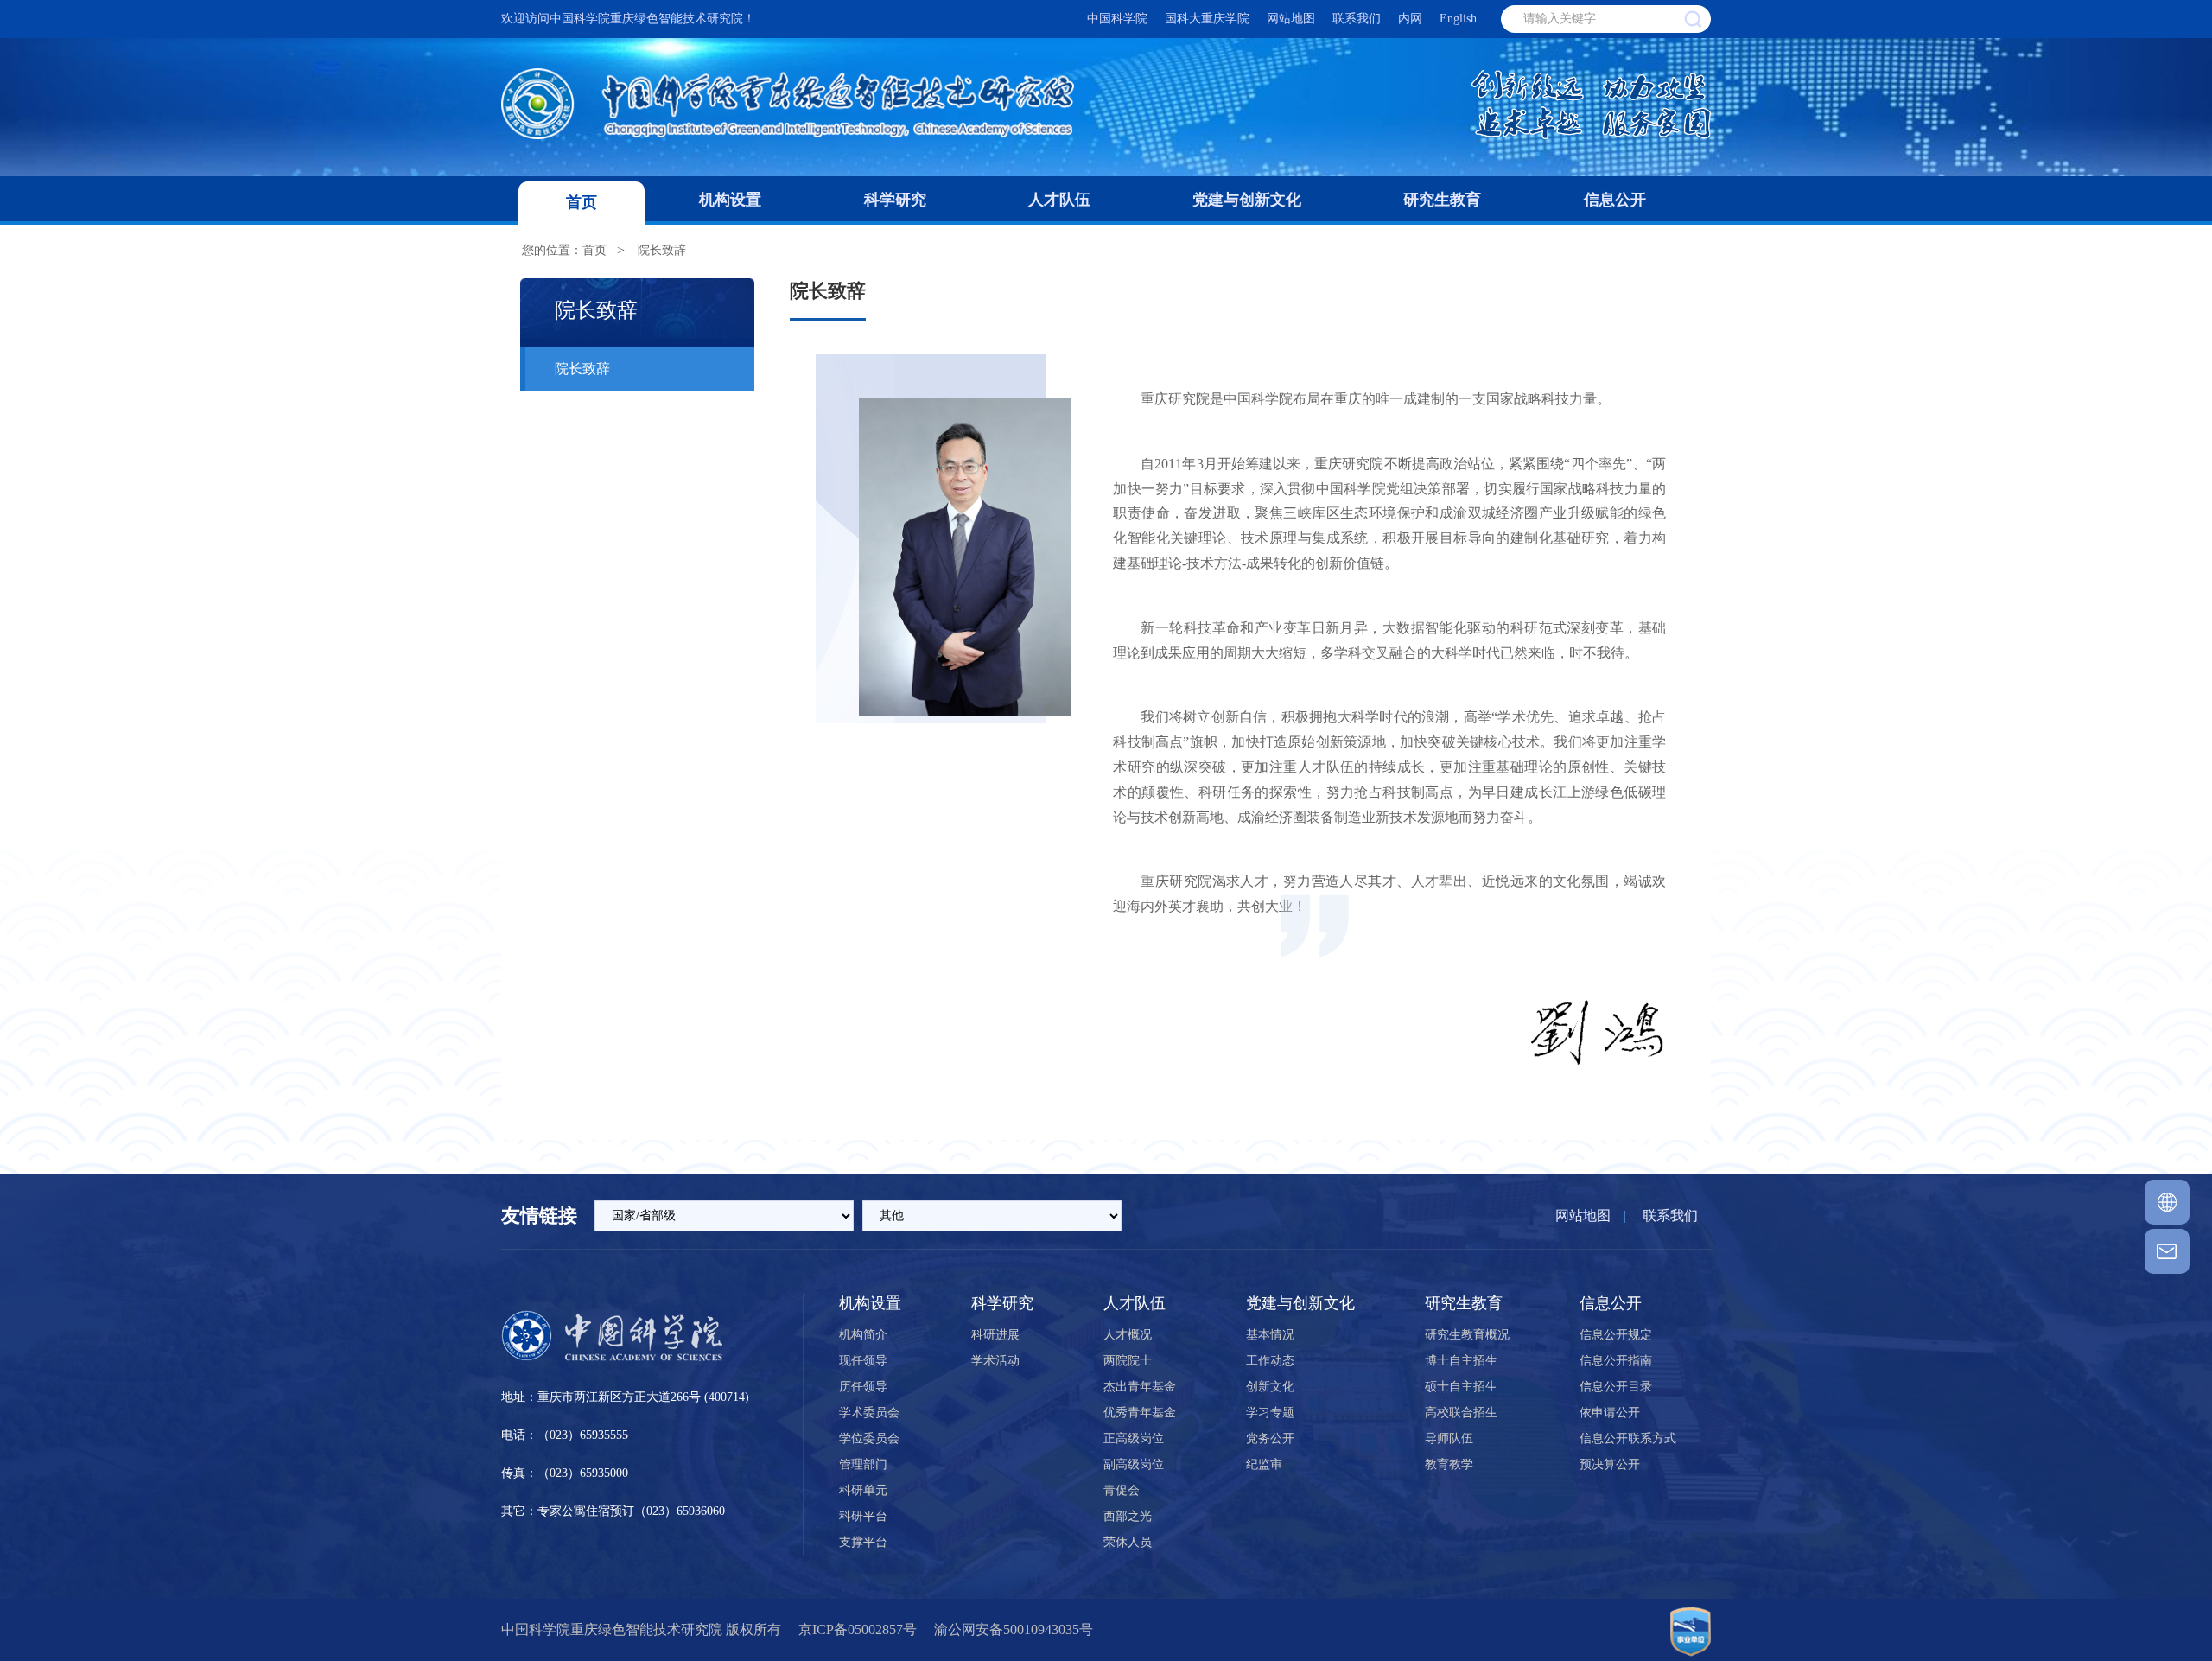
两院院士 (1128, 1361)
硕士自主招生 (1461, 1387)
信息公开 (1615, 200)
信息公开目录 (1616, 1387)
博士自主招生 (1461, 1361)
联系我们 (1357, 19)
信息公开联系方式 (1628, 1438)
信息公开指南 (1616, 1361)
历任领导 (863, 1387)
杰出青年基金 (1140, 1387)
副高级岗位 (1134, 1464)
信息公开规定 (1616, 1335)
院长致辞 (662, 250)
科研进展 (995, 1335)
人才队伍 (1059, 200)
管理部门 (863, 1464)
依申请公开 (1610, 1413)
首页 (582, 202)
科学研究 (895, 200)
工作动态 (1270, 1361)
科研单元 (863, 1490)
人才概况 (1128, 1335)
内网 (1410, 19)
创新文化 (1270, 1387)
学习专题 (1270, 1413)
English (1458, 19)
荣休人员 (1128, 1542)
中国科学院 (1117, 19)
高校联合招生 (1461, 1413)
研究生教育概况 (1467, 1335)
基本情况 (1270, 1335)
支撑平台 (863, 1542)
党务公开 (1270, 1438)
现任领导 (863, 1361)
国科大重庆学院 (1207, 19)
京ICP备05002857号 (858, 1629)
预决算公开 (1610, 1464)
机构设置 (730, 200)
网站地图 (1291, 19)
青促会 (1122, 1490)
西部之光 (1128, 1516)
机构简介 (863, 1335)
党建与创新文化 (1247, 200)
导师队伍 (1449, 1438)
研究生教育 (1442, 200)
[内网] (2167, 1202)
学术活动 (995, 1361)
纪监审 (1264, 1464)
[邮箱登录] (2167, 1251)
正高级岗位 (1134, 1438)
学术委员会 (869, 1413)
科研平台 (863, 1516)
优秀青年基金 (1140, 1413)
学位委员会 (869, 1438)
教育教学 (1449, 1464)
